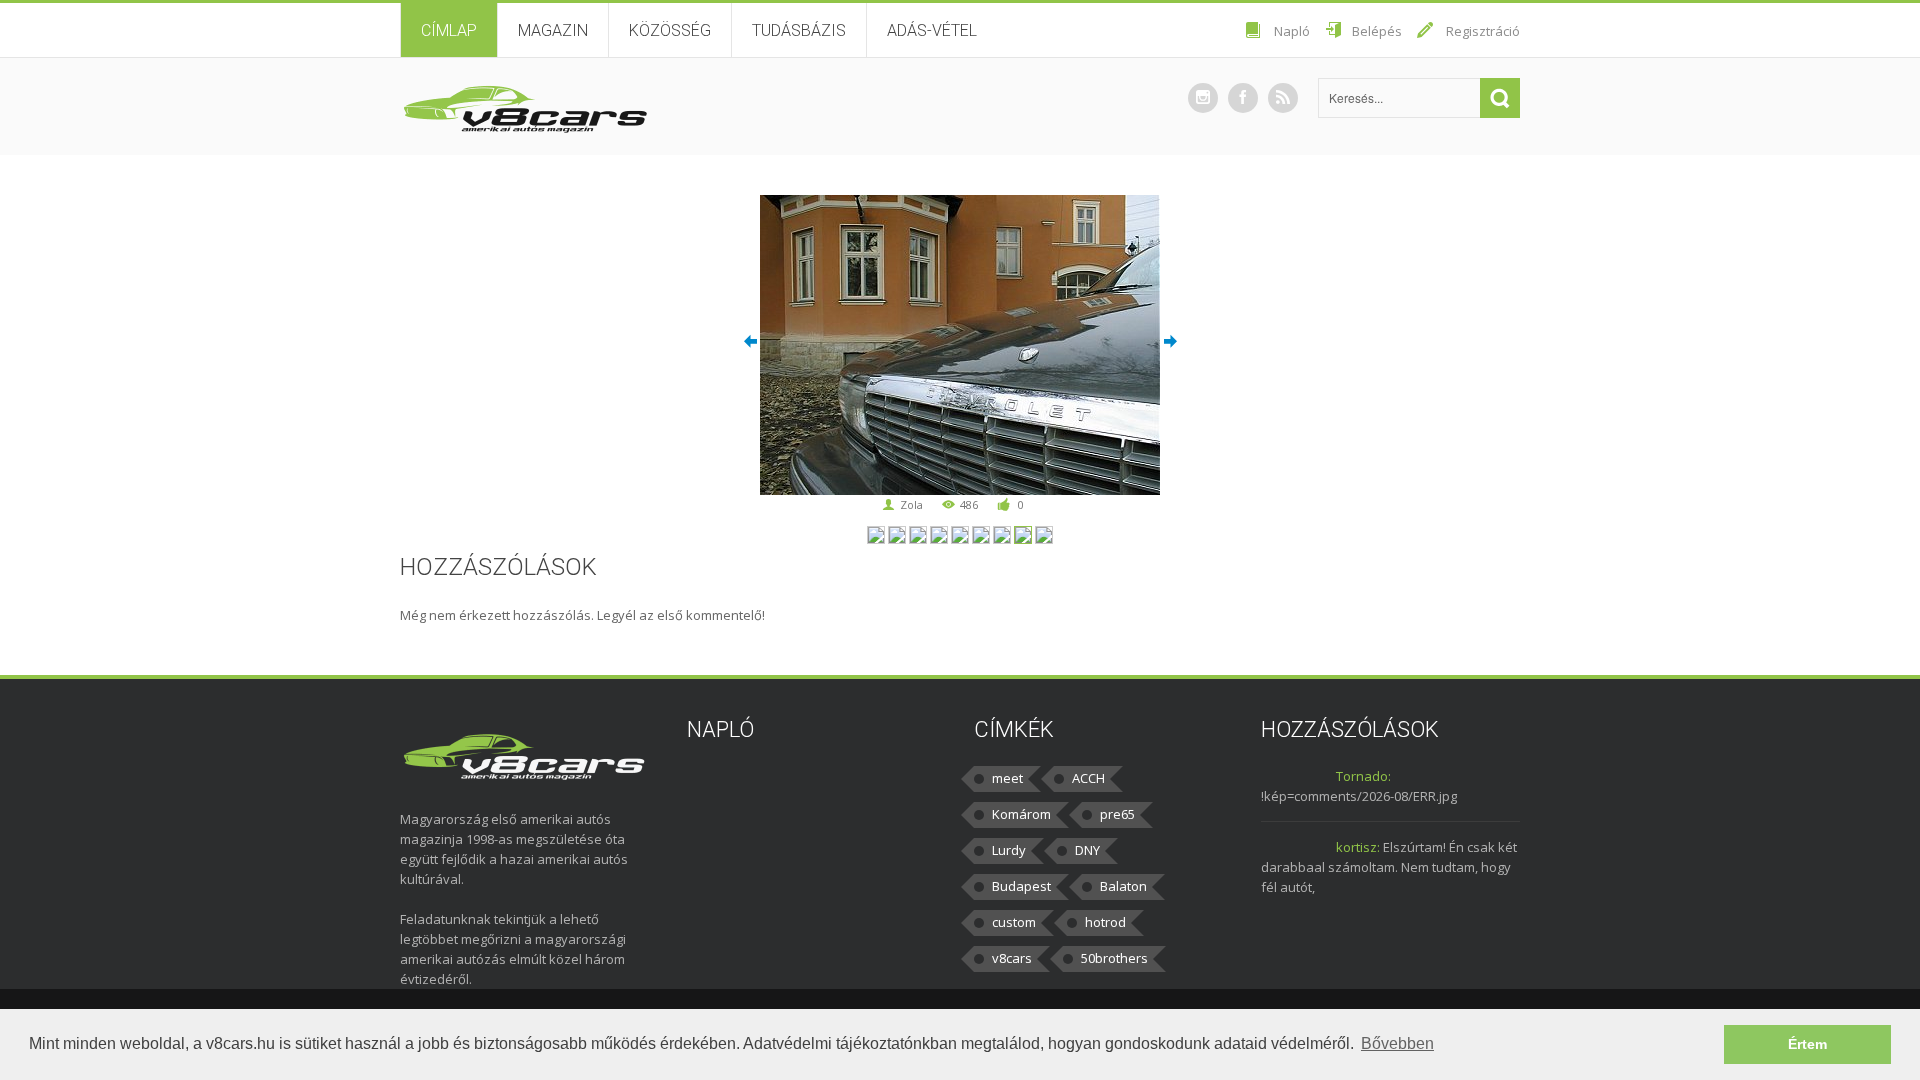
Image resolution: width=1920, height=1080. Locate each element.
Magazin (553, 30)
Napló (1292, 31)
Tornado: (1363, 776)
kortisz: (1358, 847)
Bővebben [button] (1397, 1043)
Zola (911, 504)
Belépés (1377, 31)
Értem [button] (1807, 1044)
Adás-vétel (932, 30)
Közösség (670, 30)
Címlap (449, 30)
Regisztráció (1483, 31)
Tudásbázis (799, 30)
